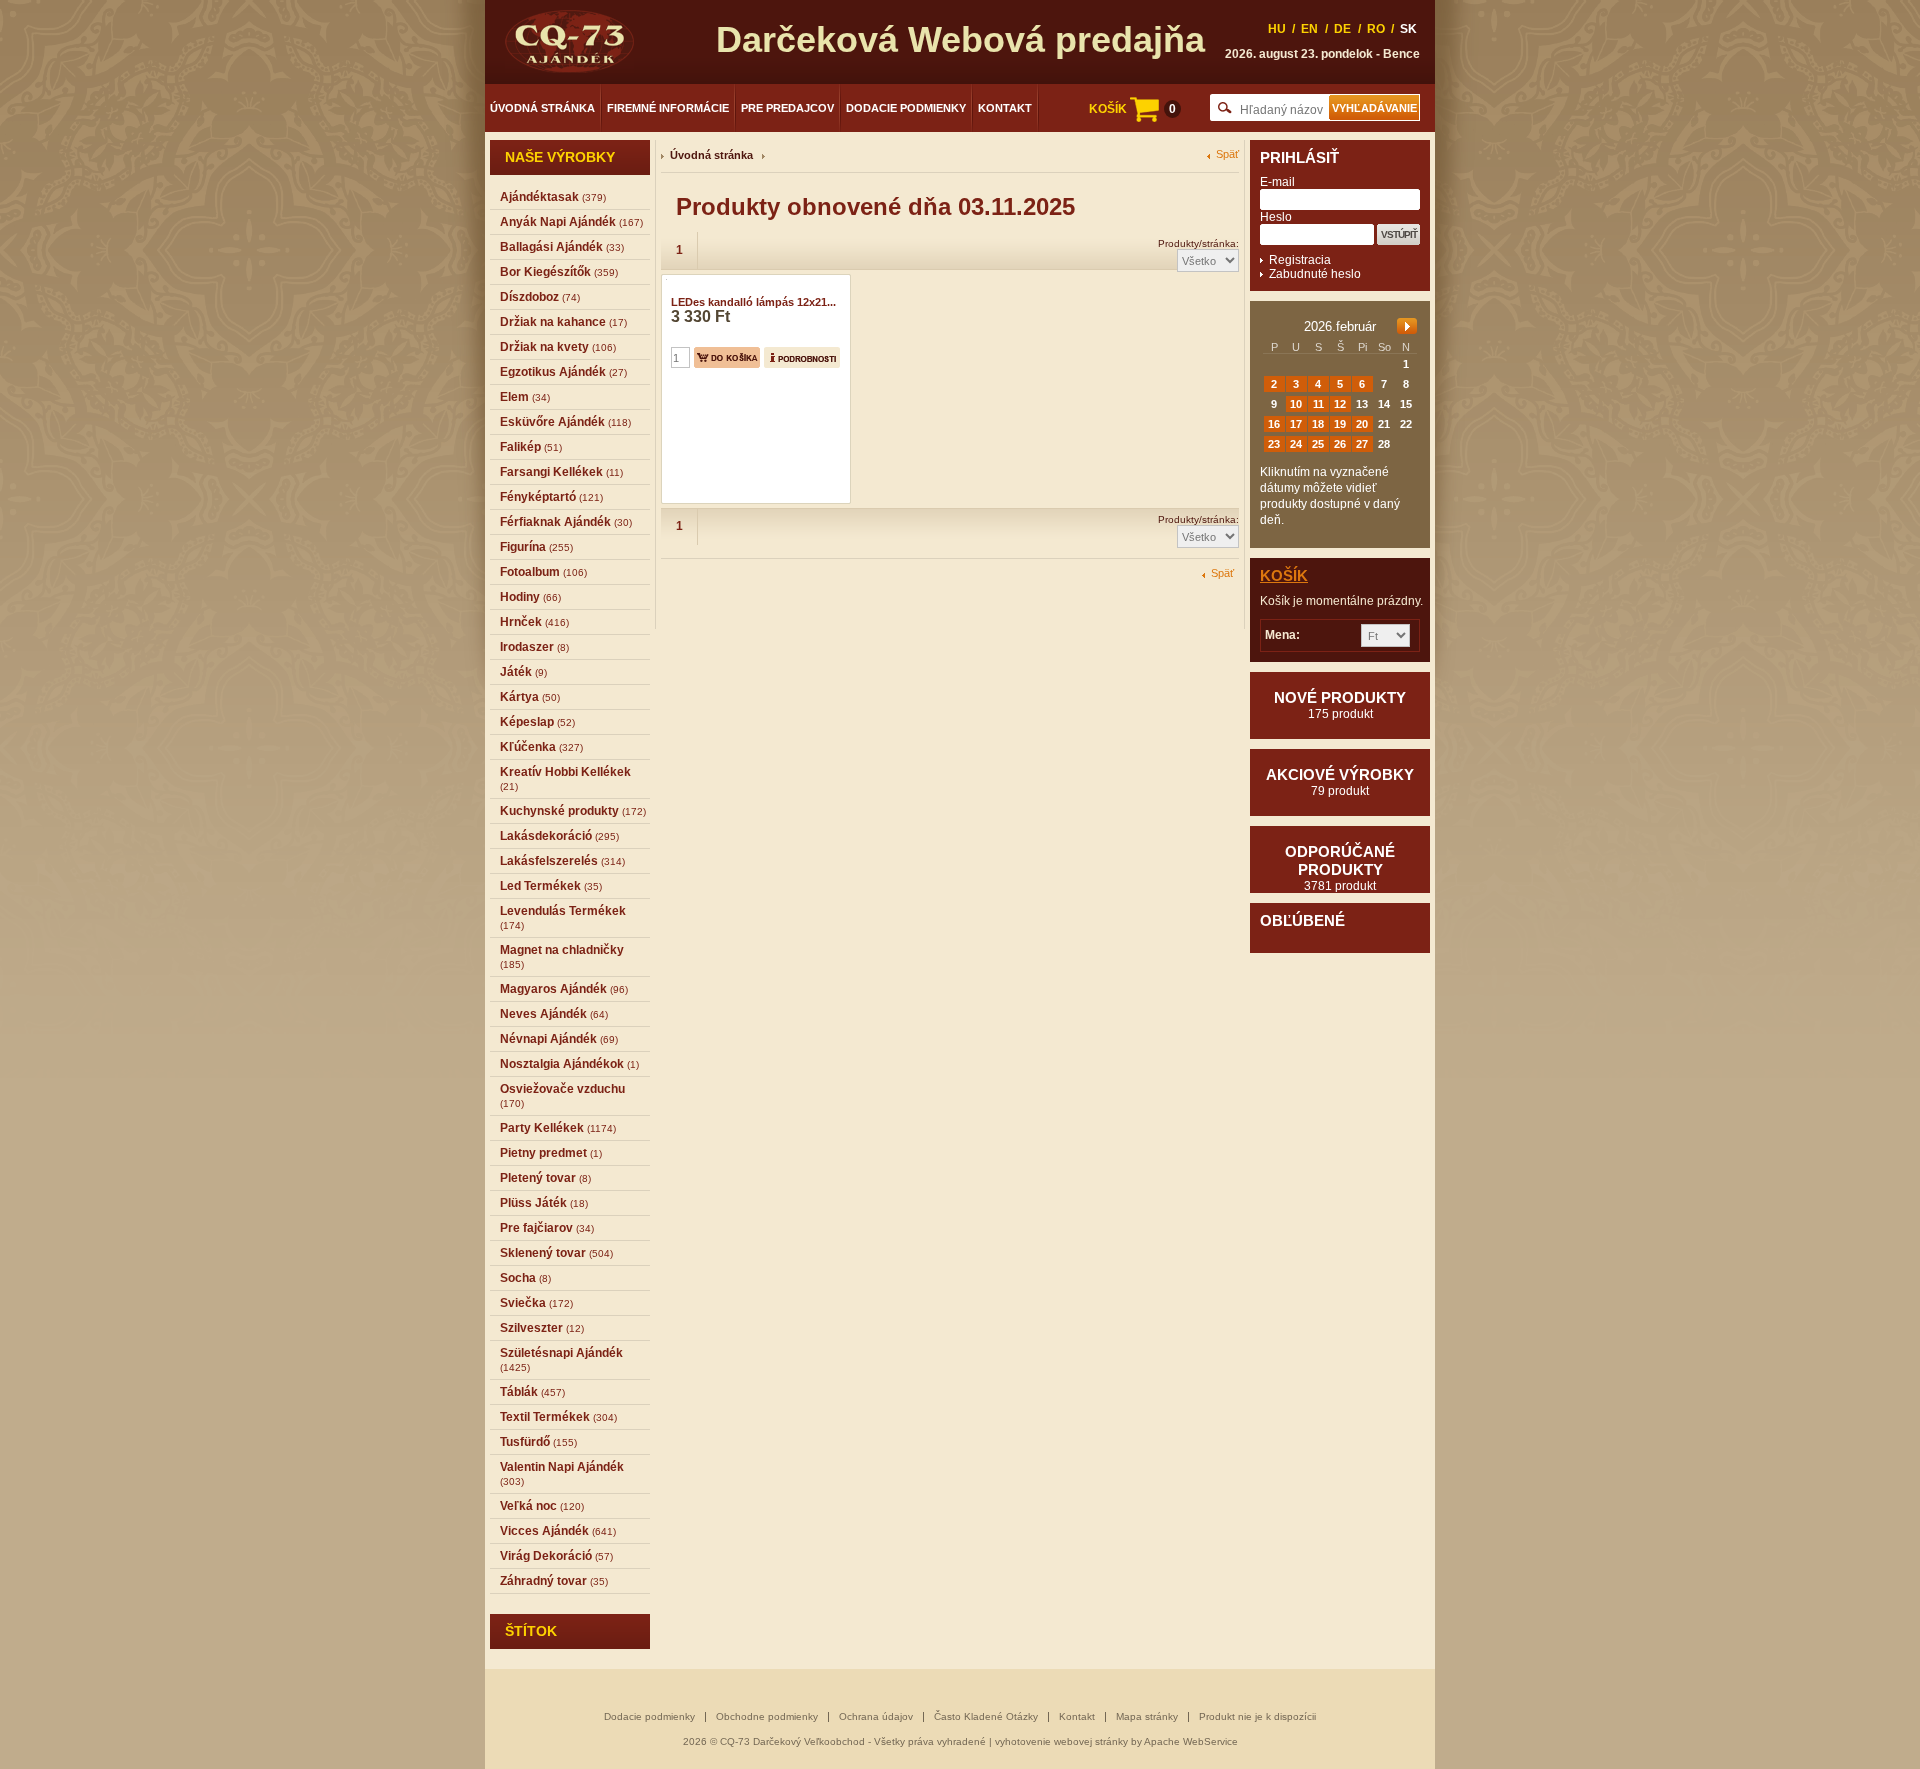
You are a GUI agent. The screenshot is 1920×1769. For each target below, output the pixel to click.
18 (1318, 424)
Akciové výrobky (1340, 782)
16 (1274, 424)
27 (1362, 444)
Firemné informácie (668, 108)
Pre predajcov (787, 108)
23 (1274, 444)
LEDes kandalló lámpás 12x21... (753, 302)
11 (1318, 404)
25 (1318, 444)
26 (1340, 444)
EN (1309, 29)
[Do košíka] (727, 357)
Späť (1227, 154)
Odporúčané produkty (1340, 868)
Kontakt (1005, 108)
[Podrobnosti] (802, 357)
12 (1340, 404)
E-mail (1277, 182)
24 (1296, 444)
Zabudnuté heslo (1315, 274)
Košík (1284, 575)
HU (1277, 29)
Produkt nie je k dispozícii (1257, 1716)
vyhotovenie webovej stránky (1061, 1741)
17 (1296, 424)
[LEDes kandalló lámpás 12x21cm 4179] (664, 281)
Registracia (1300, 260)
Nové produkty (1340, 705)
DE (1342, 29)
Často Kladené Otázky (986, 1716)
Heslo (1276, 217)
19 (1340, 424)
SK (1408, 29)
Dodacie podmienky (906, 108)
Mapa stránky (1147, 1716)
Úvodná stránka (542, 108)
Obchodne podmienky (767, 1716)
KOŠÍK (1132, 109)
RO (1376, 29)
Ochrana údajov (876, 1716)
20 (1362, 424)
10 (1296, 404)
